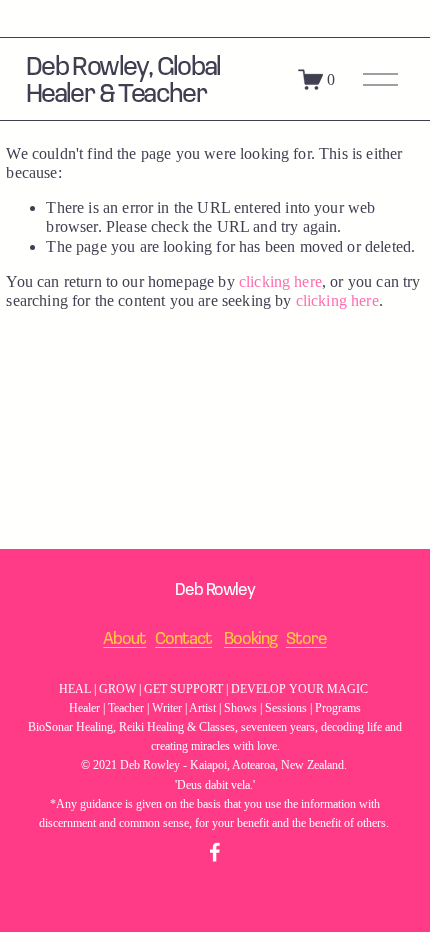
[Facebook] (215, 852)
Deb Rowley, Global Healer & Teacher (123, 78)
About (124, 637)
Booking (250, 637)
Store (306, 637)
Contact (183, 637)
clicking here (280, 281)
